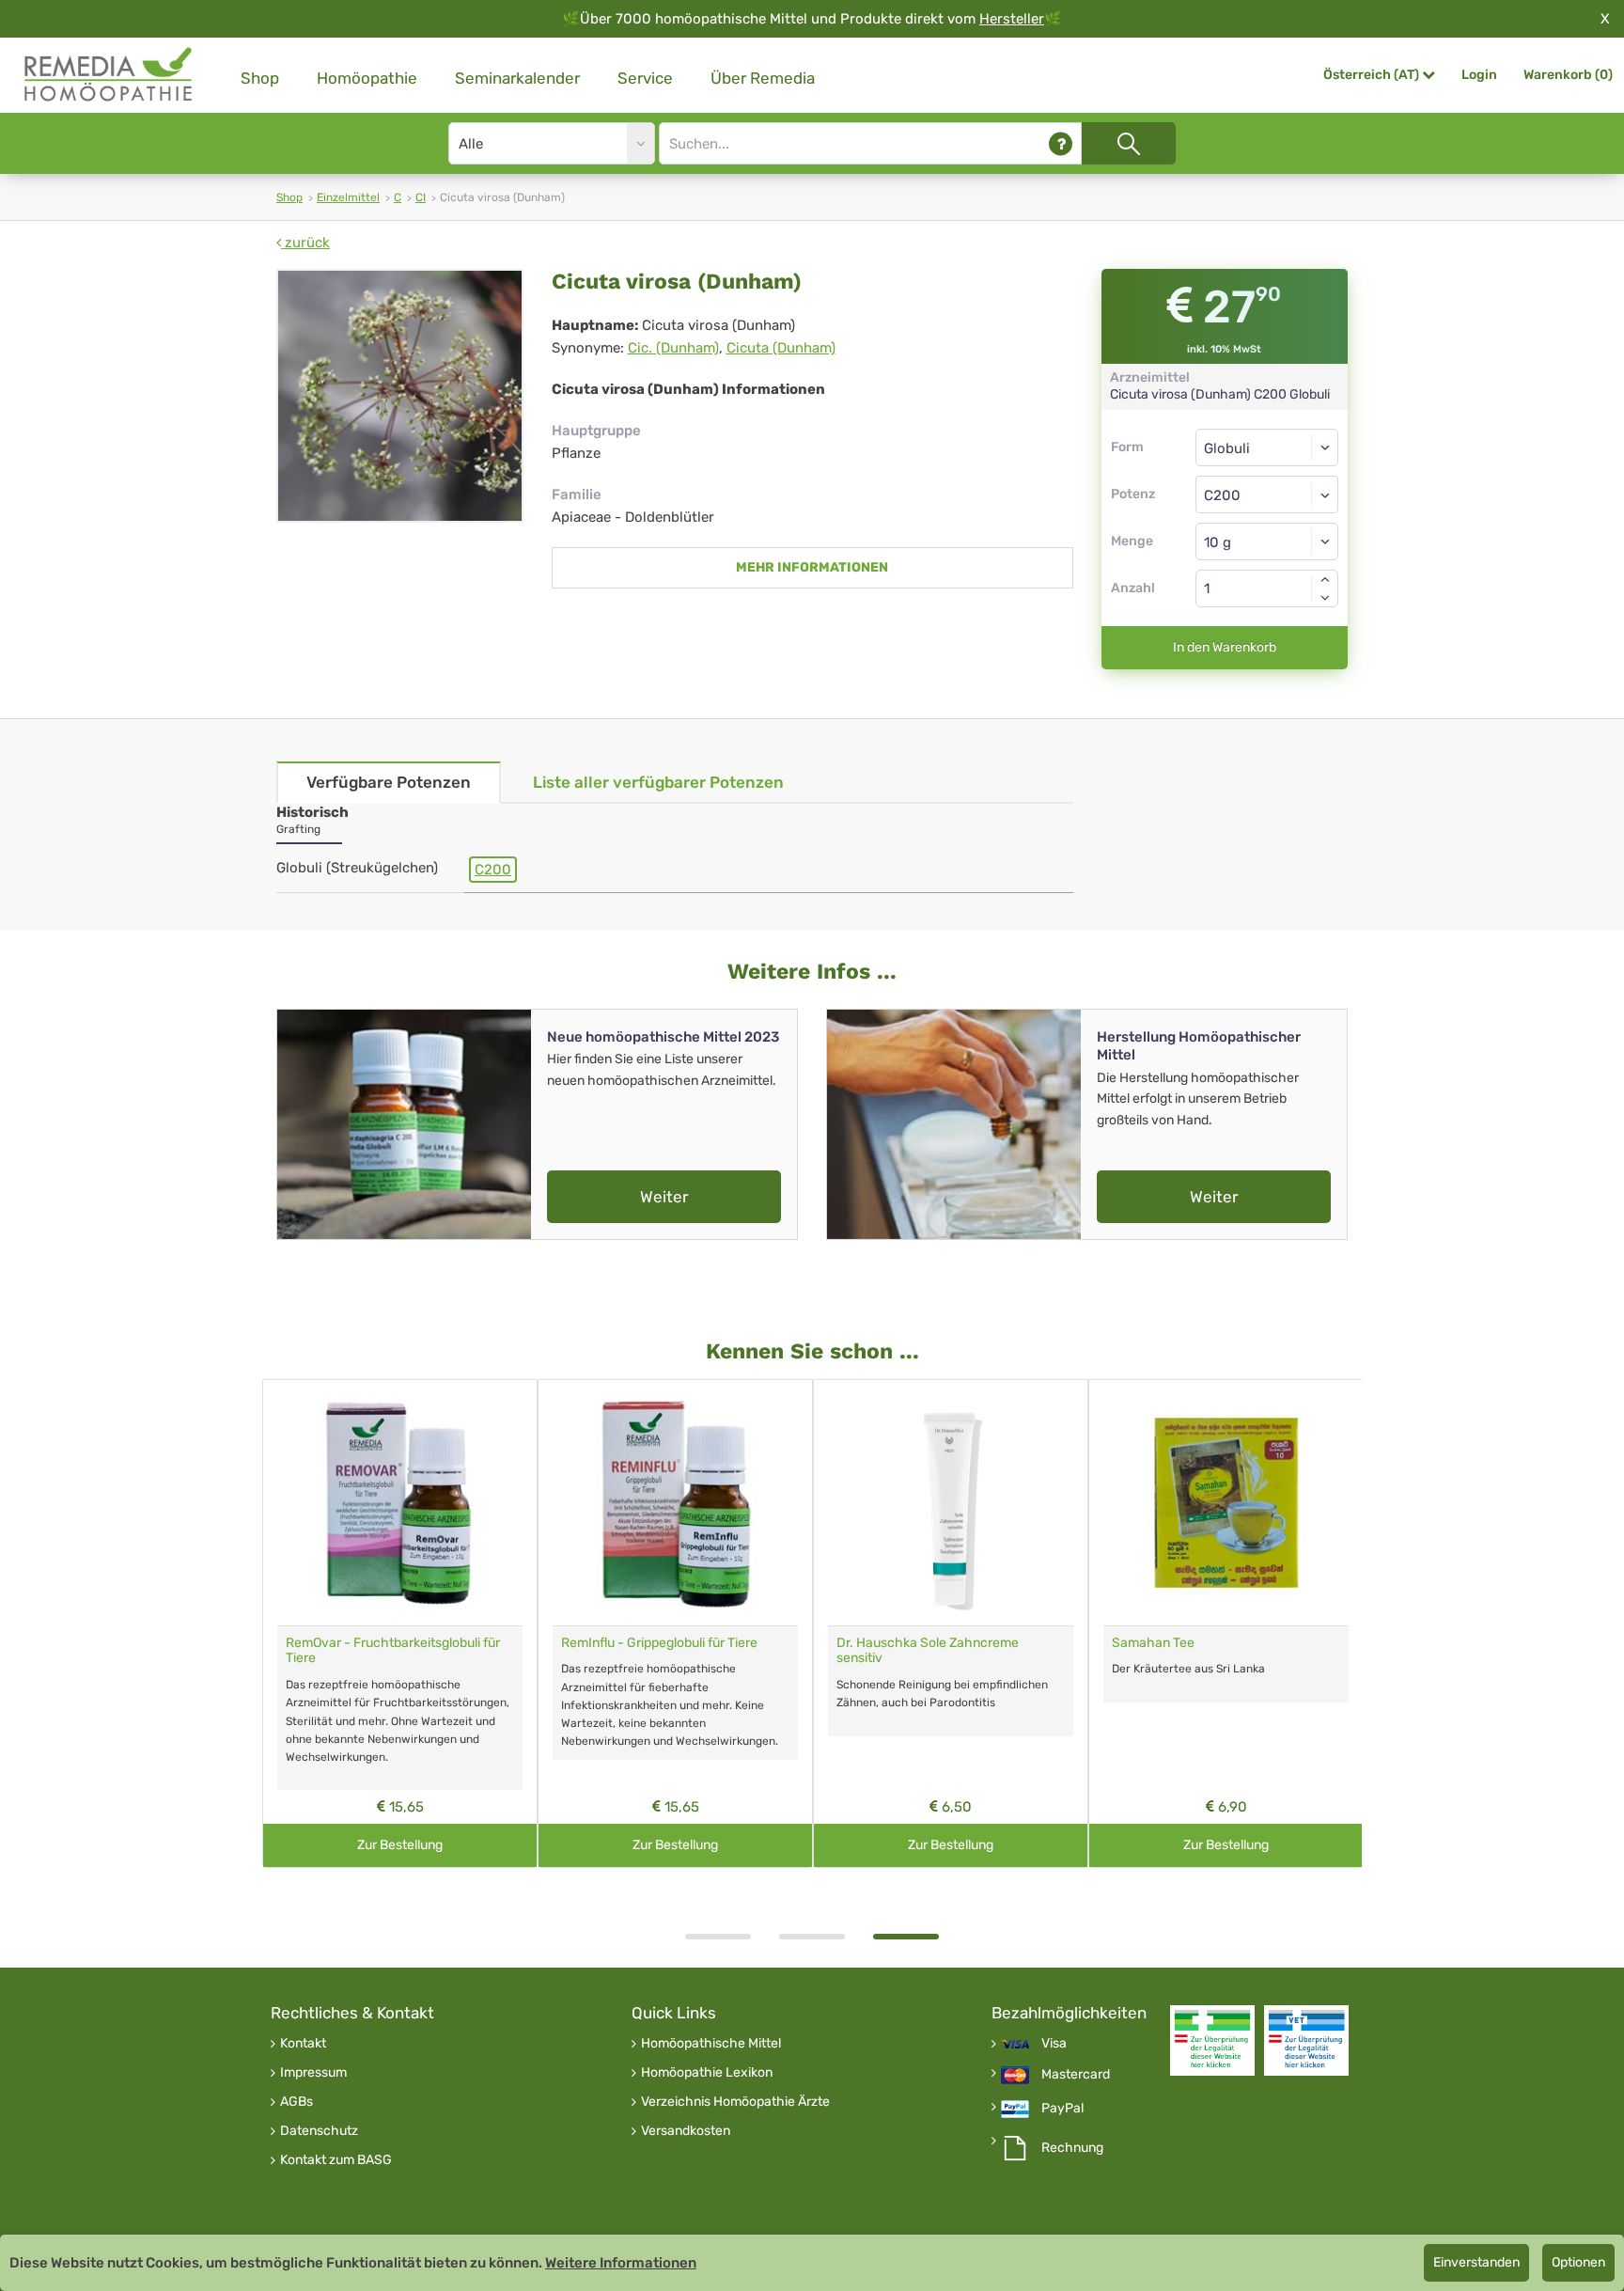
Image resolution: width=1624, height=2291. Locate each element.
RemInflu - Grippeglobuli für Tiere (659, 1643)
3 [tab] (906, 1937)
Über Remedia (763, 78)
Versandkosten (686, 2131)
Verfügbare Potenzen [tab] (389, 782)
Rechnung (1072, 2148)
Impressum (313, 2073)
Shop (260, 78)
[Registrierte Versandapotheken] (1212, 2040)
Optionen (1578, 2262)
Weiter (664, 1197)
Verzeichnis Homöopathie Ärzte (735, 2102)
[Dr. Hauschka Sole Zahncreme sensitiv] (951, 1503)
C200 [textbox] (1222, 495)
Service (645, 78)
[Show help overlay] (1061, 143)
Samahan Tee (1153, 1643)
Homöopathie (367, 78)
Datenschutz (319, 2131)
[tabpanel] (951, 1624)
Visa (1054, 2044)
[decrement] (1325, 598)
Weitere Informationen (621, 2263)
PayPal (1062, 2109)
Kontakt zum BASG (336, 2160)
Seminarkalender (517, 78)
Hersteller (1012, 19)
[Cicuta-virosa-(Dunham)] (400, 396)
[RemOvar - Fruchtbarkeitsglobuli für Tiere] (400, 1503)
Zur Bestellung (400, 1845)
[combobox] (1267, 494)
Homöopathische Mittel (711, 2044)
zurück (305, 243)
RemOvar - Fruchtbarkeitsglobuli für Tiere (393, 1651)
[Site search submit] (1129, 143)
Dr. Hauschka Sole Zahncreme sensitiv (928, 1651)
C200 (493, 870)
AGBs (297, 2102)
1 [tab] (718, 1937)
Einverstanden (1476, 2262)
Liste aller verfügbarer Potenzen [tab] (658, 782)
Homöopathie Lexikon (707, 2073)
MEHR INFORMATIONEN (812, 567)
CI (421, 197)
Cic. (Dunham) (673, 348)
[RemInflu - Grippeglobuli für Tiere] (675, 1503)
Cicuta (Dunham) (781, 348)
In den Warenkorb (1225, 647)
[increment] (1325, 579)
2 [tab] (812, 1937)
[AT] (109, 75)
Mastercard (1076, 2075)
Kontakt (303, 2044)
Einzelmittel (348, 197)
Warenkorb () (1568, 75)
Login (1479, 75)
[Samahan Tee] (1226, 1503)
